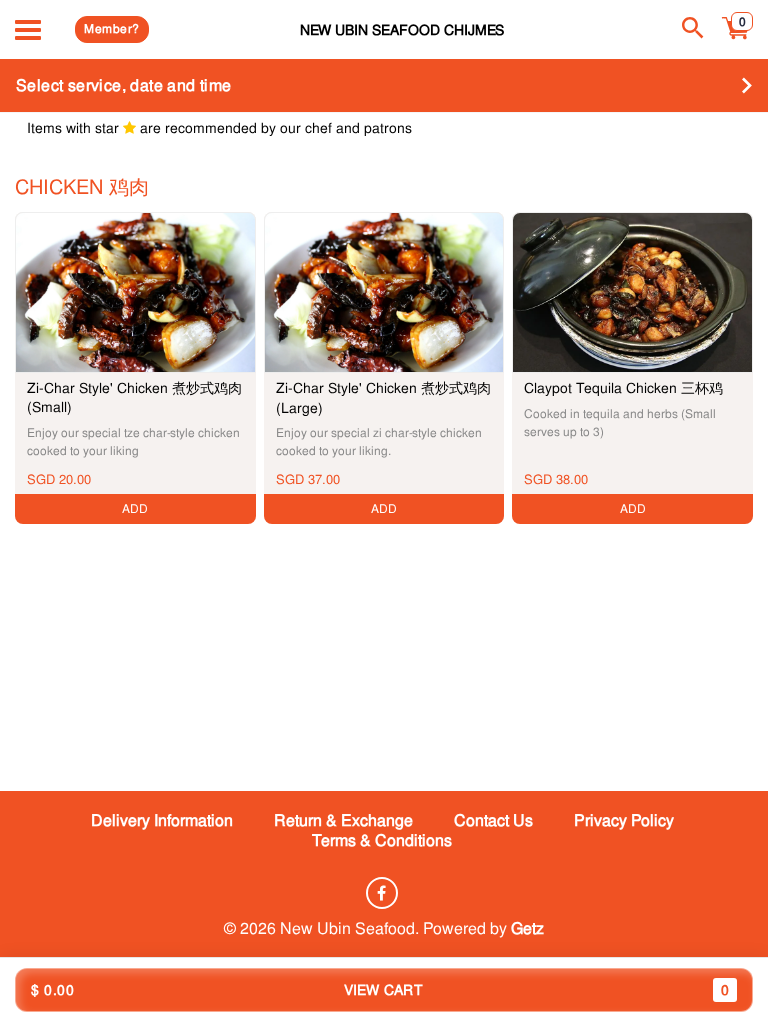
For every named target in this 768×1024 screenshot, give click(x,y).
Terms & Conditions (382, 840)
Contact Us (493, 820)
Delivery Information (162, 820)
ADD (135, 509)
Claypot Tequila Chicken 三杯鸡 (623, 388)
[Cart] (736, 39)
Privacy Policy (624, 820)
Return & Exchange (343, 820)
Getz (527, 928)
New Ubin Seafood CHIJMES (402, 29)
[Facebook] (382, 893)
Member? (111, 29)
